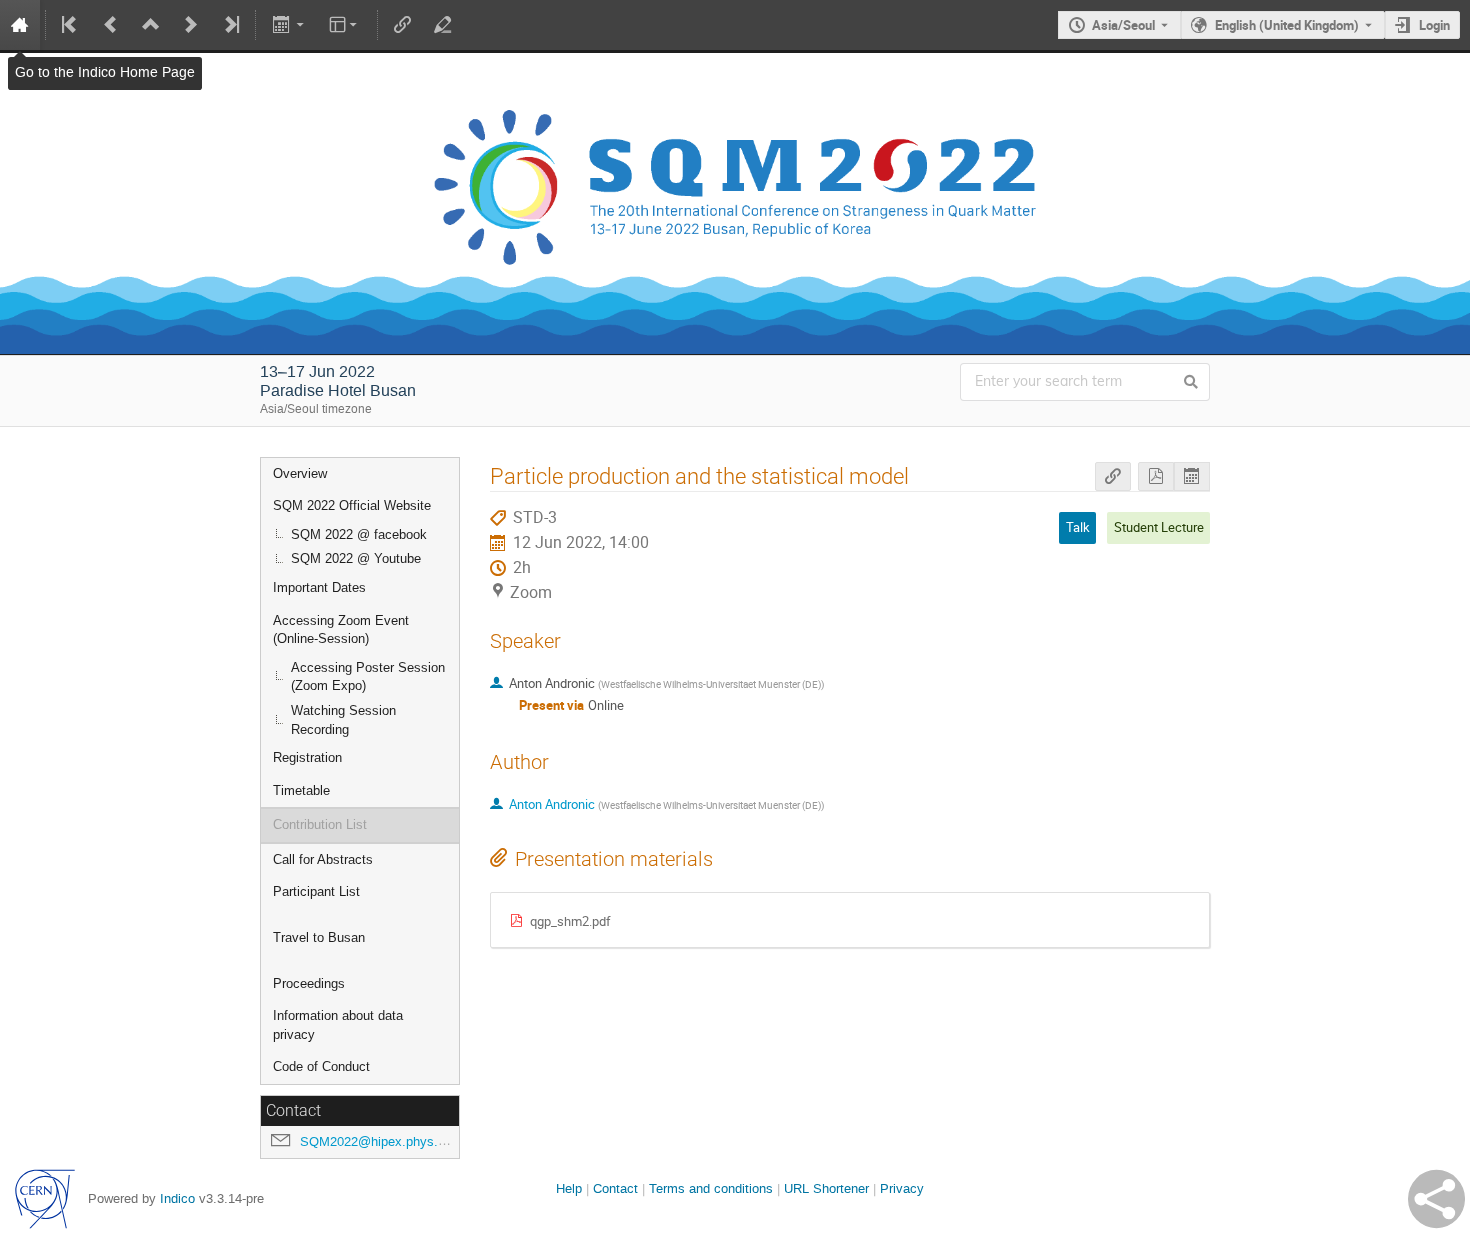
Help (569, 1188)
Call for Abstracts (323, 859)
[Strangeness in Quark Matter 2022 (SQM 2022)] (735, 68)
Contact (615, 1188)
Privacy (902, 1188)
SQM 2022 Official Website (352, 505)
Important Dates (319, 587)
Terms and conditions (711, 1188)
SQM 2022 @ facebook (359, 534)
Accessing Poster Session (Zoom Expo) (368, 677)
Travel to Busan (319, 937)
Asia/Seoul (1123, 25)
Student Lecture (1159, 527)
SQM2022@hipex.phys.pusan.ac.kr (403, 1141)
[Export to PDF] (1156, 476)
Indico (177, 1198)
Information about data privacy (338, 1025)
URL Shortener (826, 1188)
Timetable (301, 790)
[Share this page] (1436, 1199)
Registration (307, 757)
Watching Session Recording (343, 720)
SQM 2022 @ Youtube (356, 558)
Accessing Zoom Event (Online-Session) (341, 630)
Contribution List (320, 824)
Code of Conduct (321, 1066)
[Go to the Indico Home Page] (20, 25)
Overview (300, 473)
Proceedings (309, 983)
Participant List (316, 891)
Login (1434, 25)
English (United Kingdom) (1287, 25)
